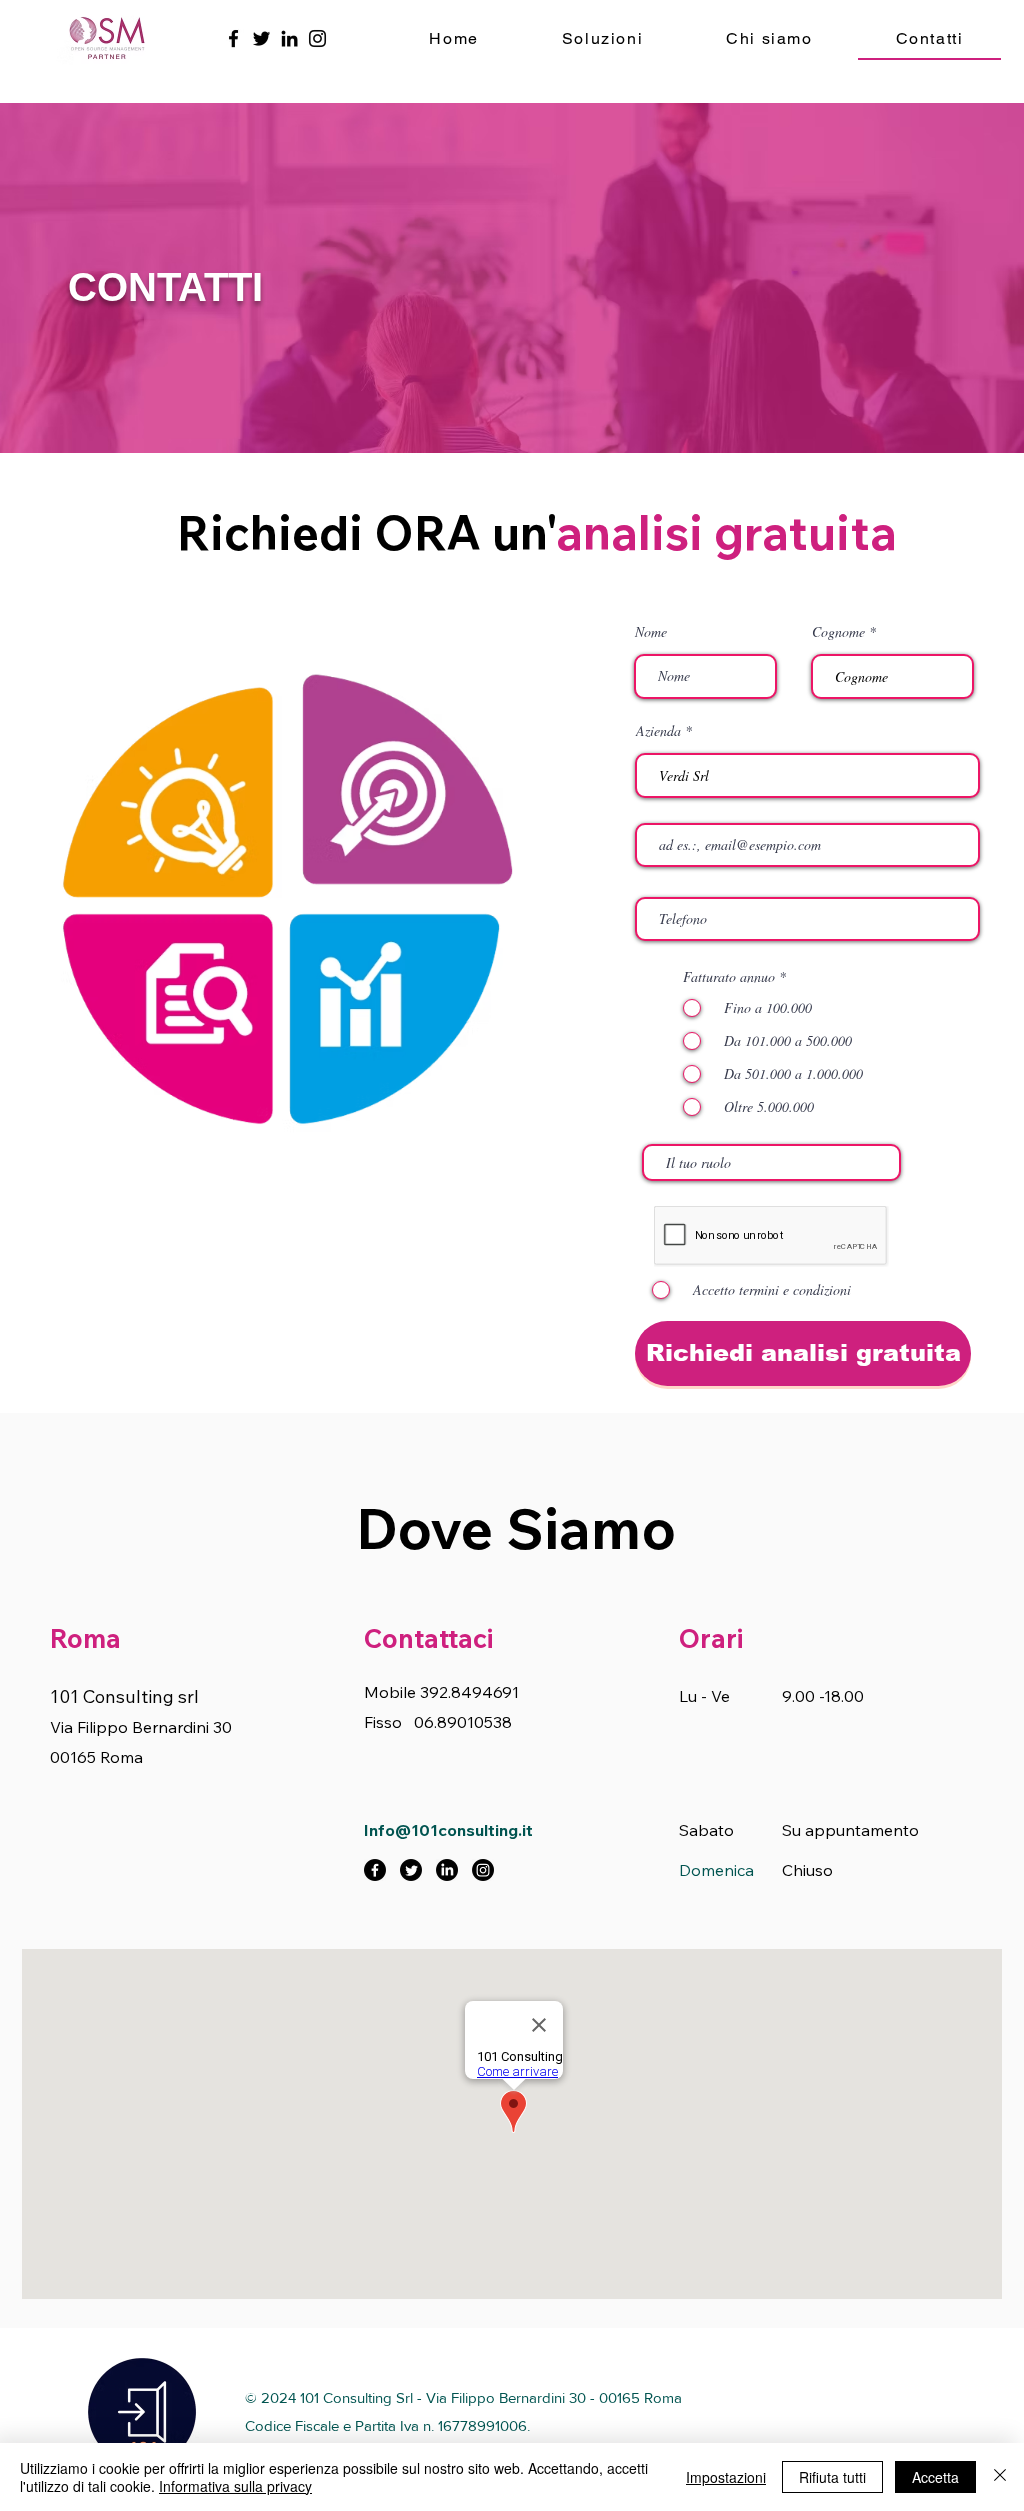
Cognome (838, 632)
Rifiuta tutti (832, 2477)
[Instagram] (317, 38)
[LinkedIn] (289, 38)
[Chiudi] (1000, 2477)
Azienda (658, 731)
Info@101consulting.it (448, 1830)
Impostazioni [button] (726, 2477)
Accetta (935, 2477)
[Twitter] (261, 38)
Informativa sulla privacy (235, 2486)
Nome (651, 632)
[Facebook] (233, 38)
